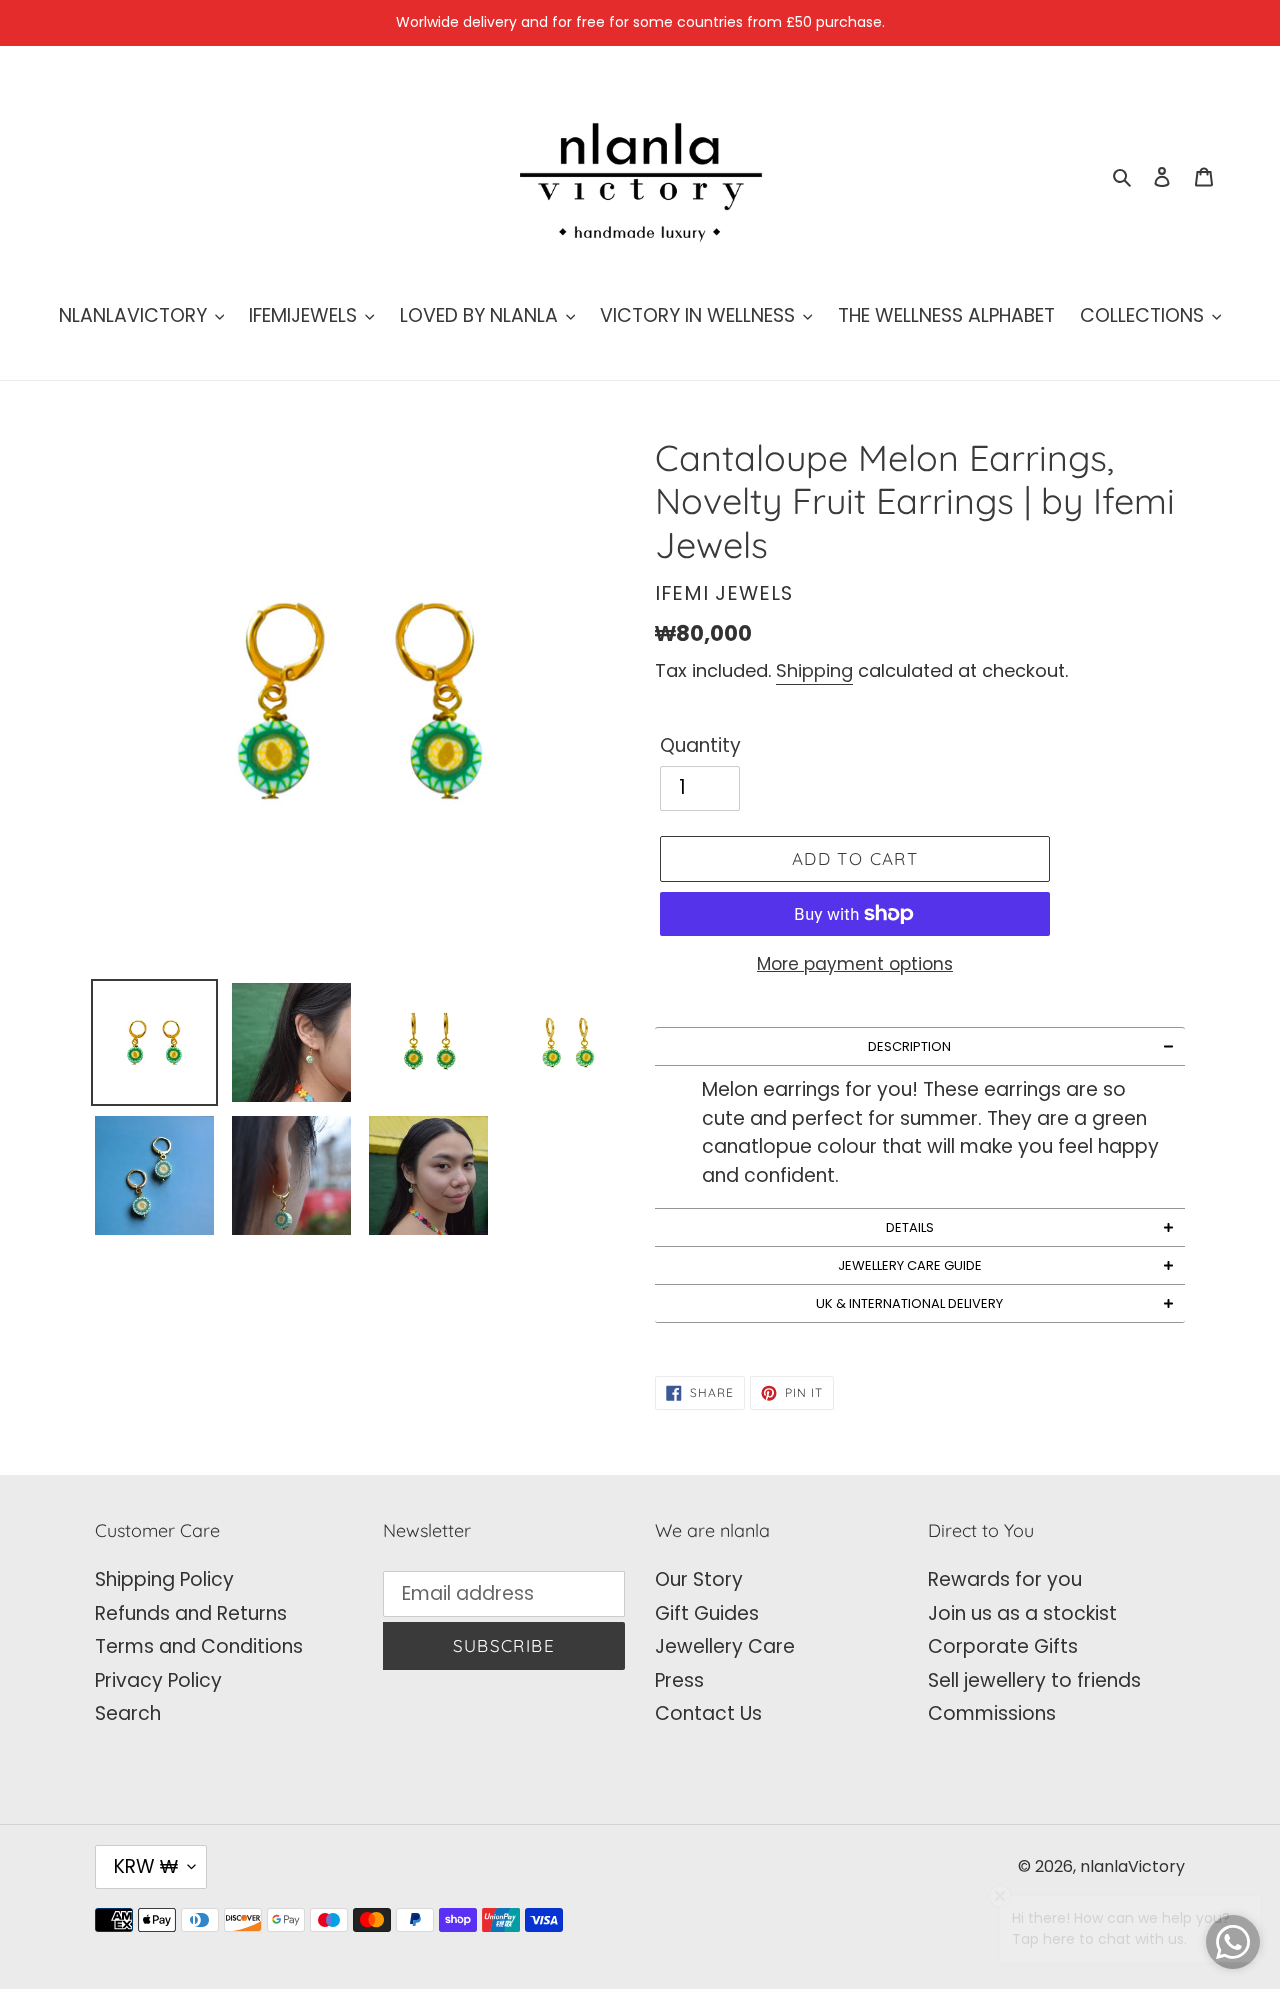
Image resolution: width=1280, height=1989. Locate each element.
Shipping (814, 670)
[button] (920, 1046)
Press (679, 1680)
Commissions (992, 1713)
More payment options (855, 964)
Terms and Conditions (199, 1646)
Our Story (699, 1579)
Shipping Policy (164, 1579)
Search (128, 1713)
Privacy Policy (158, 1680)
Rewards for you (1005, 1579)
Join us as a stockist (1022, 1613)
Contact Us (708, 1713)
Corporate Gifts (1003, 1646)
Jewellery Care (725, 1646)
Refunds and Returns (191, 1613)
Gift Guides (707, 1613)
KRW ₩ (146, 1866)
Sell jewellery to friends (1034, 1680)
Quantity (700, 745)
